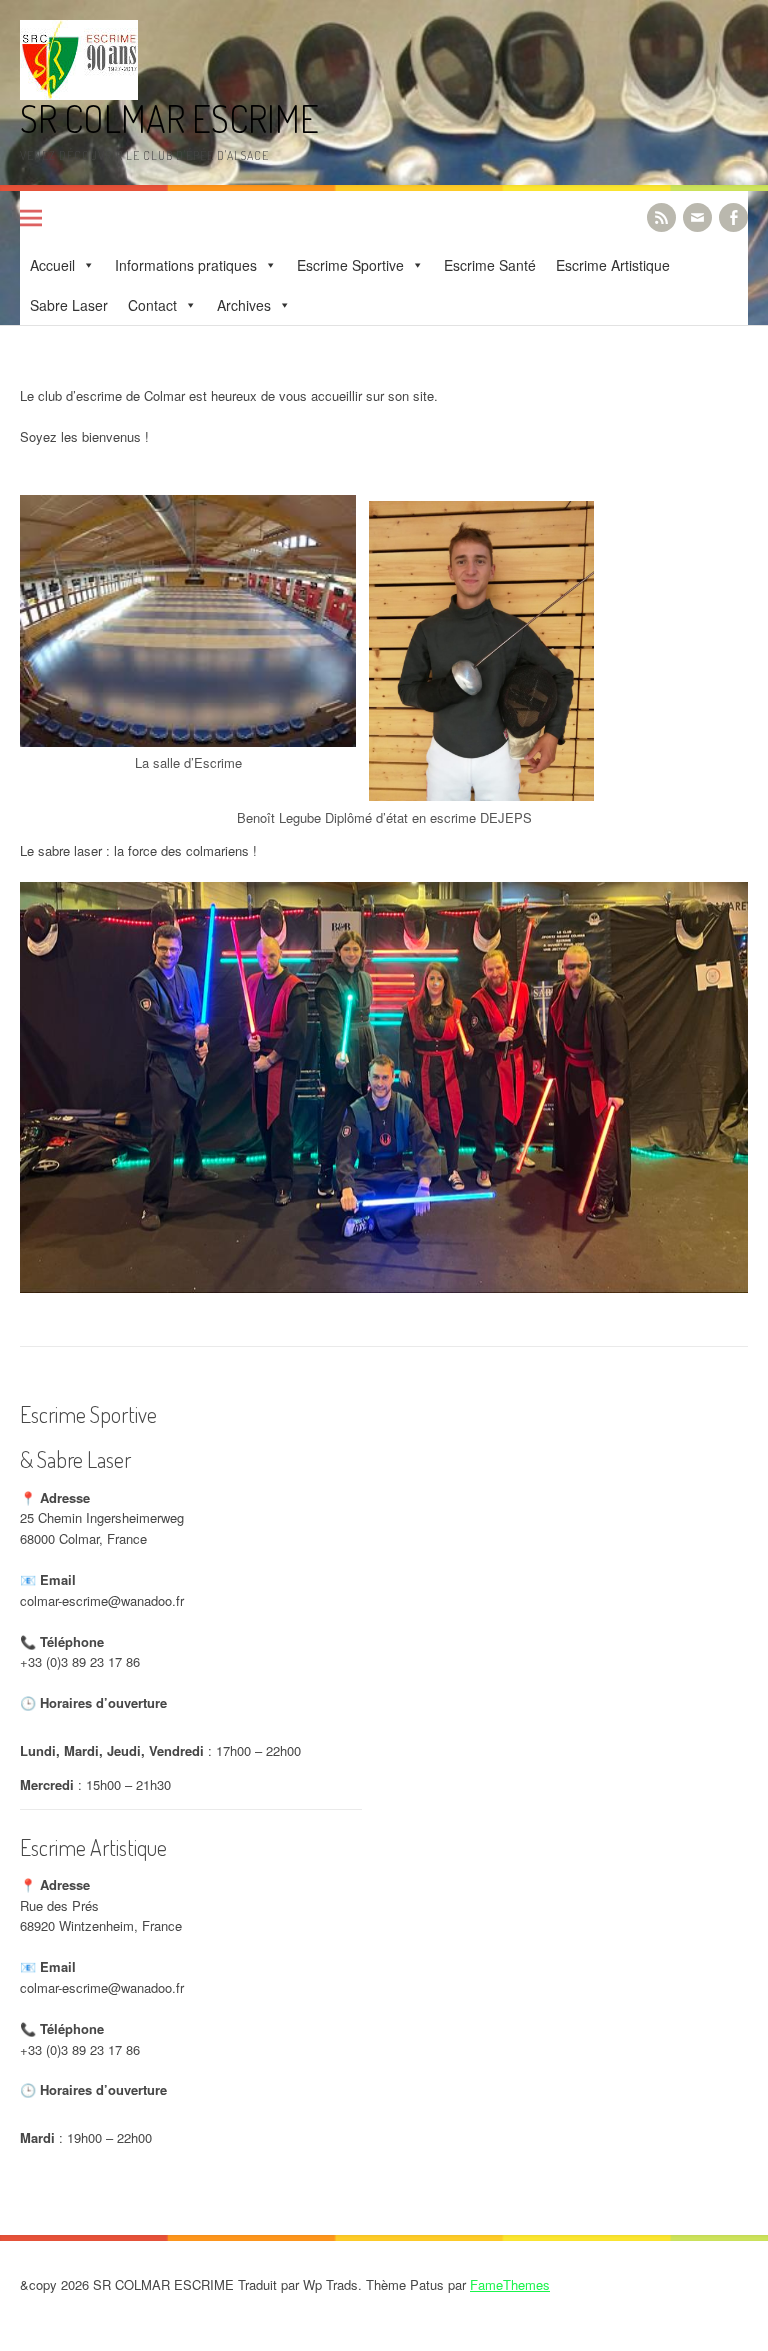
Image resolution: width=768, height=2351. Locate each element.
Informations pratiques (186, 265)
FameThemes (510, 2284)
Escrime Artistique (613, 265)
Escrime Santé (490, 265)
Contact (152, 305)
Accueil (52, 265)
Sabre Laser (69, 305)
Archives (244, 305)
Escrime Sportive (350, 265)
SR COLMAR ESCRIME (169, 118)
